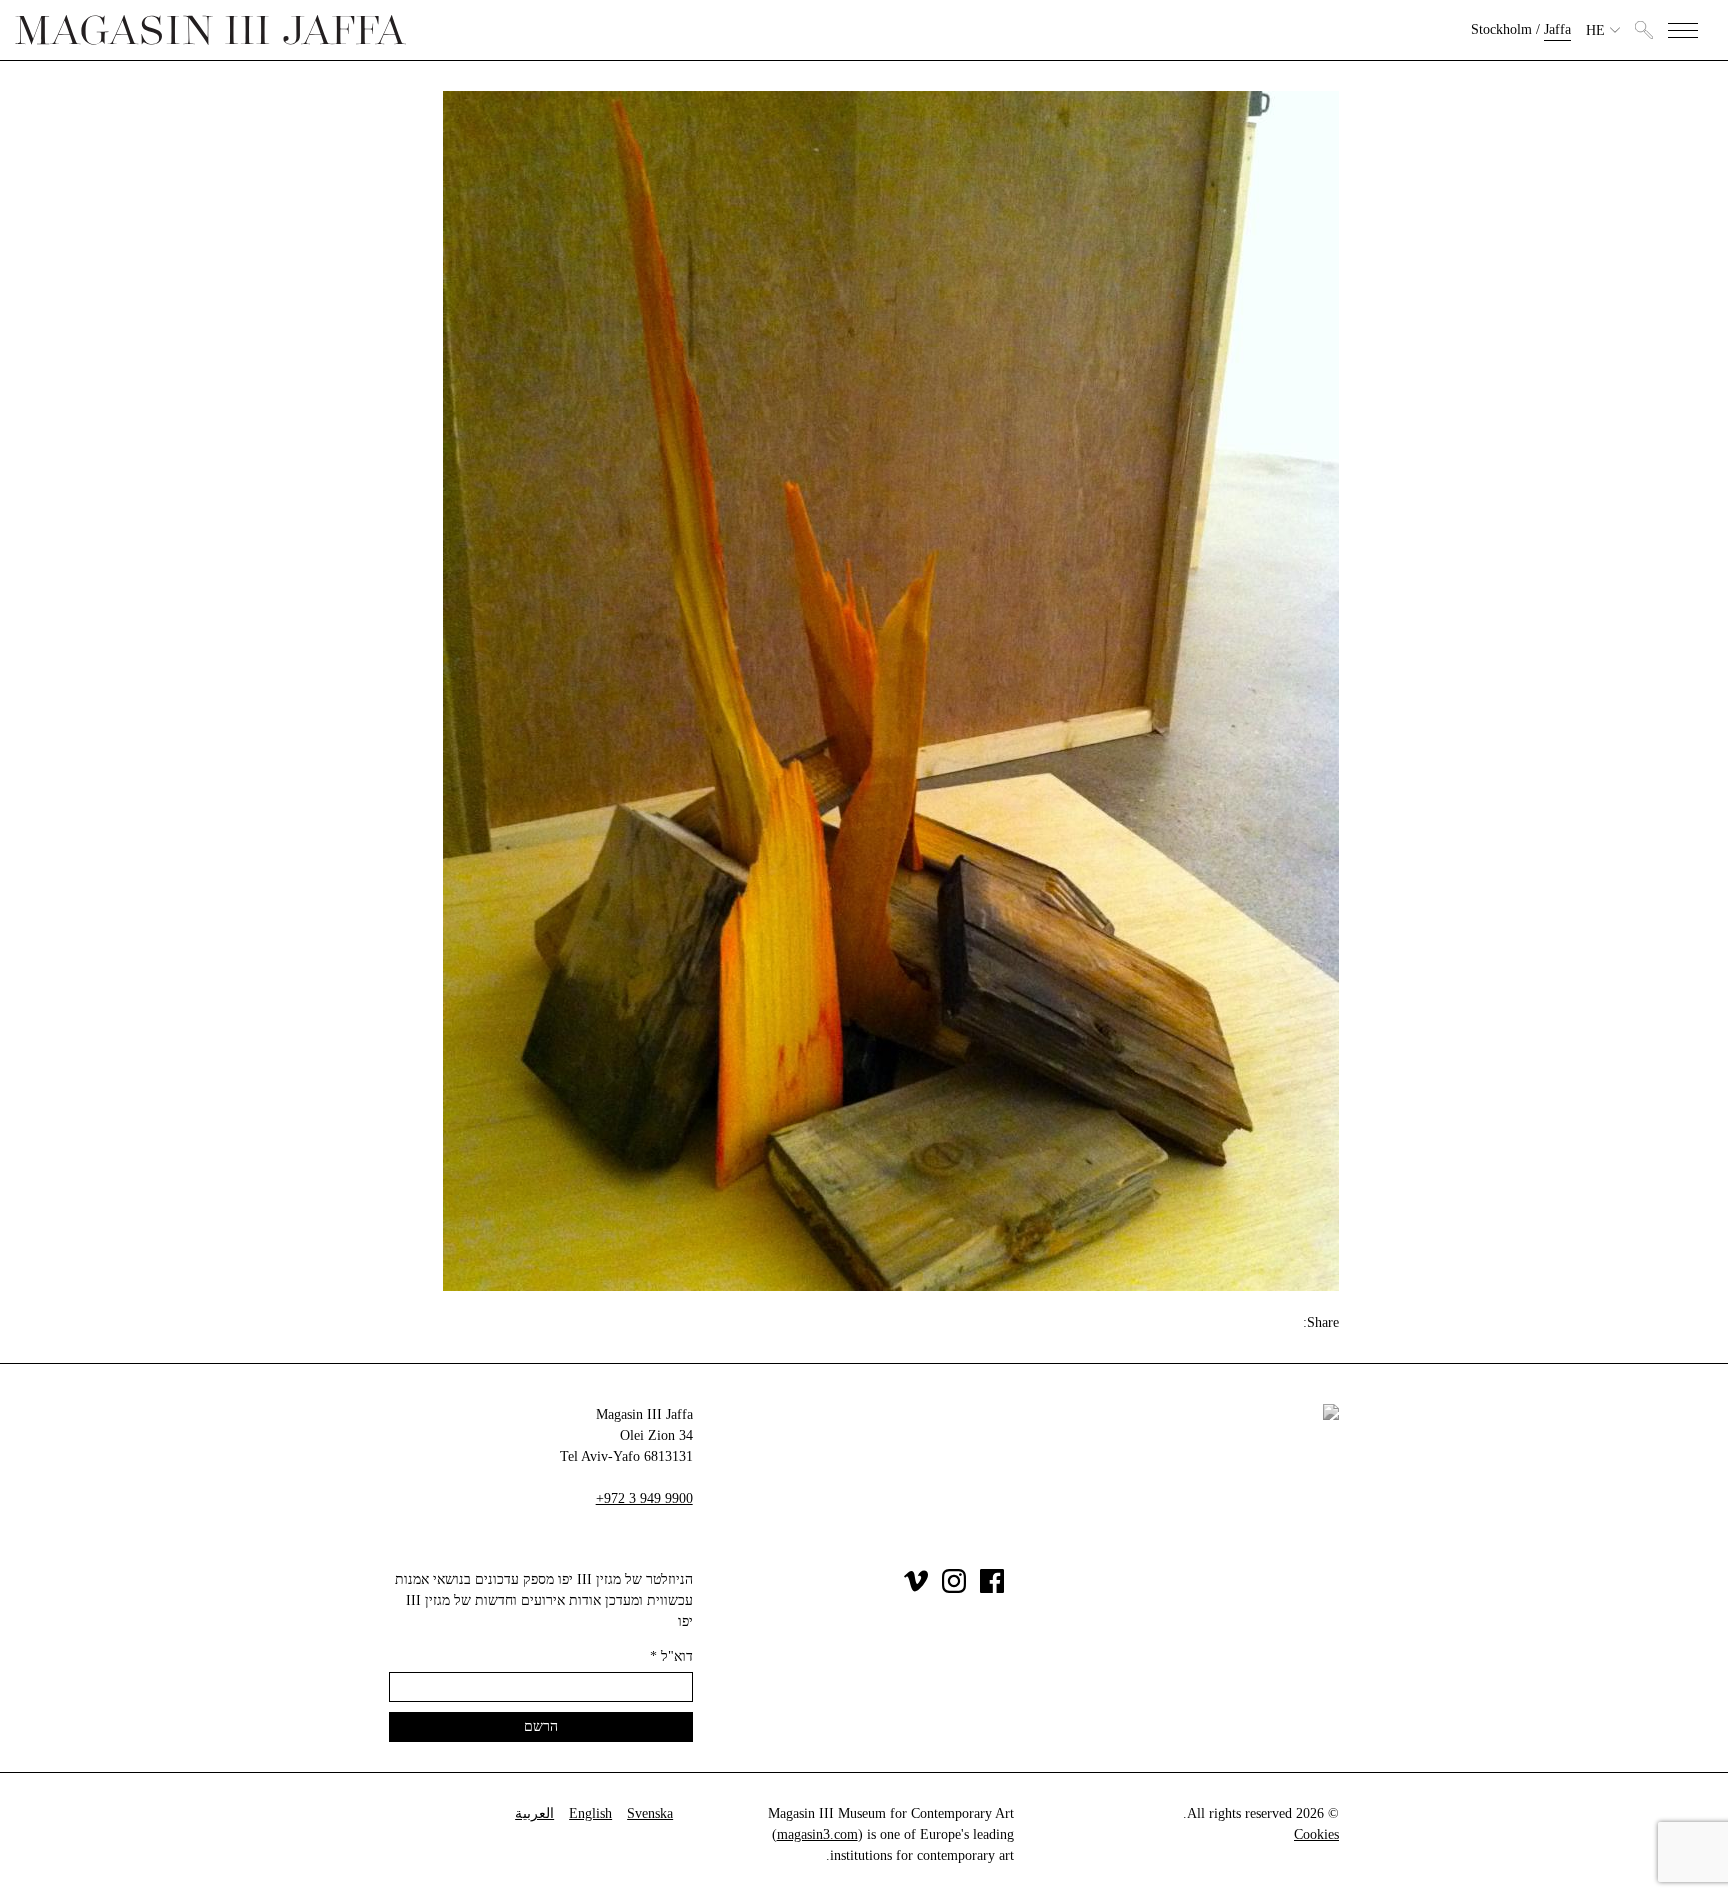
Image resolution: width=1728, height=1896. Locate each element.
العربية (534, 1813)
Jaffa (1557, 29)
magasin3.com (817, 1834)
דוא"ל (671, 1656)
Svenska (650, 1813)
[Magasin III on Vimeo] (916, 1588)
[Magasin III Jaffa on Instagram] (954, 1588)
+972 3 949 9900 (644, 1498)
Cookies (1316, 1834)
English (590, 1813)
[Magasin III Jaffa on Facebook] (992, 1588)
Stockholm (1501, 29)
